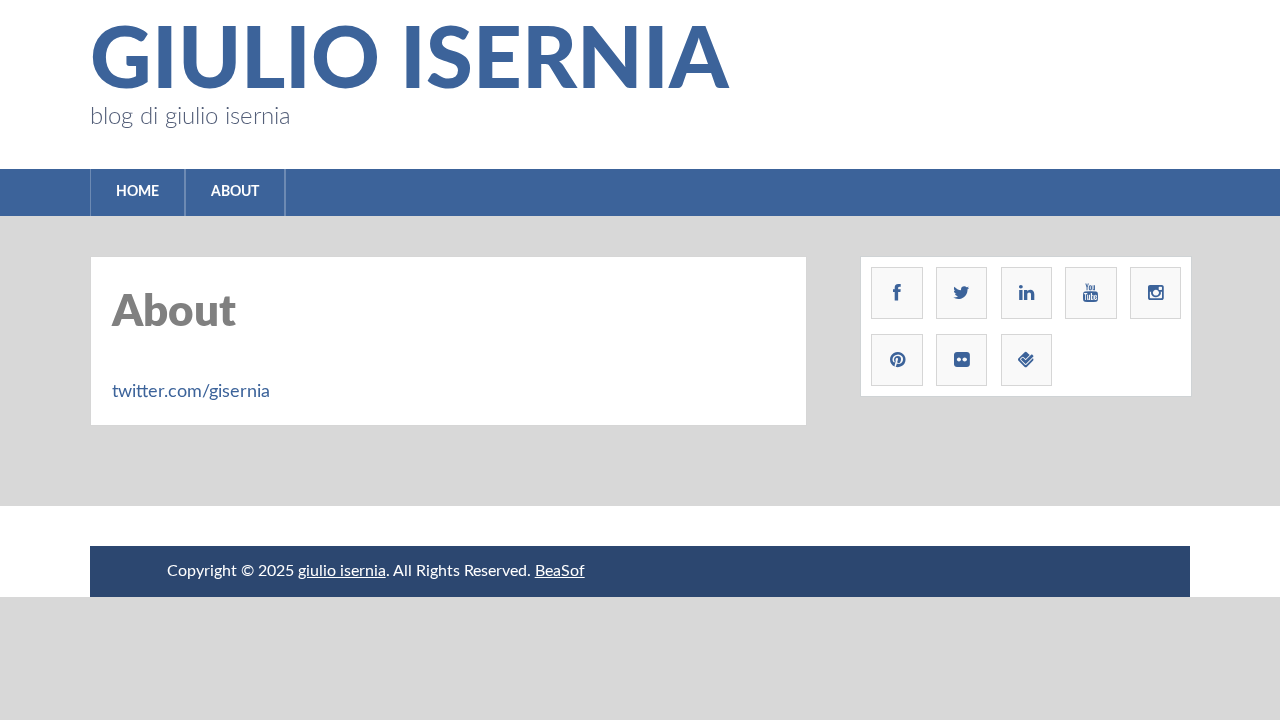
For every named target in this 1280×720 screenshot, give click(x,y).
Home (137, 192)
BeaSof (560, 571)
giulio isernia (409, 62)
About (235, 192)
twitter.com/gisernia (191, 392)
